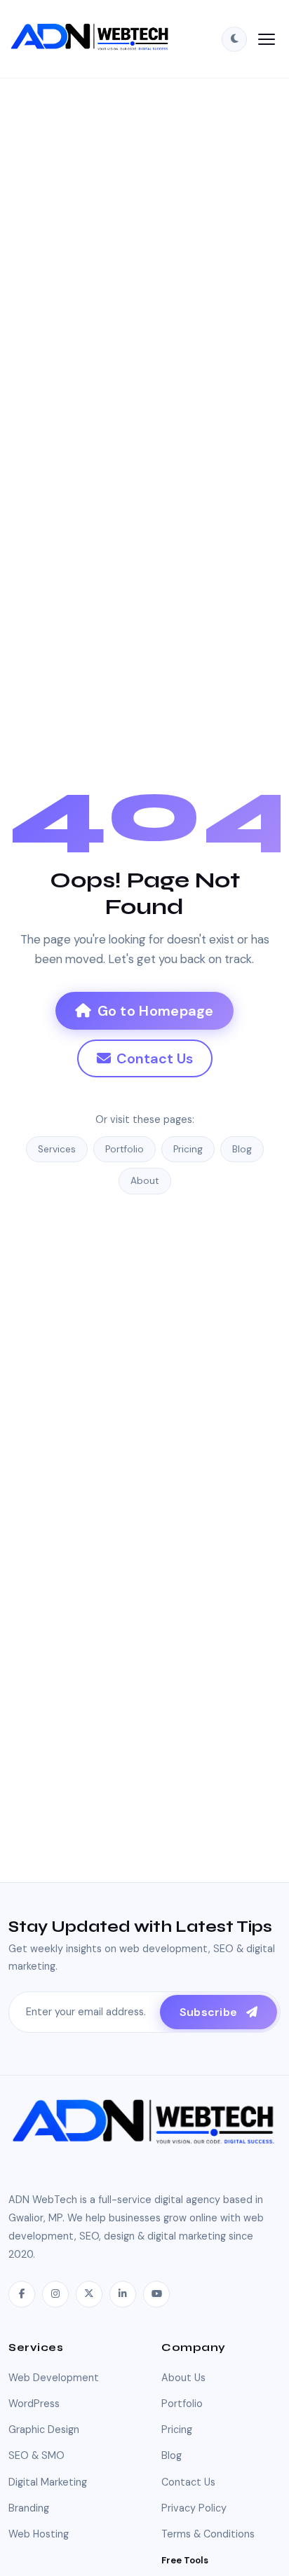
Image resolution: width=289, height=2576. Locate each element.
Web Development (54, 2378)
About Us (183, 2378)
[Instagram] (55, 2294)
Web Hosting (39, 2534)
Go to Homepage (156, 1011)
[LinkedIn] (123, 2294)
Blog (242, 1149)
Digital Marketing (48, 2482)
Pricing (188, 1149)
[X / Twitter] (89, 2294)
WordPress (34, 2404)
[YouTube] (156, 2294)
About (145, 1181)
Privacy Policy (194, 2508)
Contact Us (155, 1058)
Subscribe (210, 2012)
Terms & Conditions (208, 2534)
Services (57, 1149)
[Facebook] (22, 2294)
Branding (29, 2508)
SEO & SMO (36, 2455)
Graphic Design (44, 2430)
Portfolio (125, 1149)
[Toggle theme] (234, 39)
